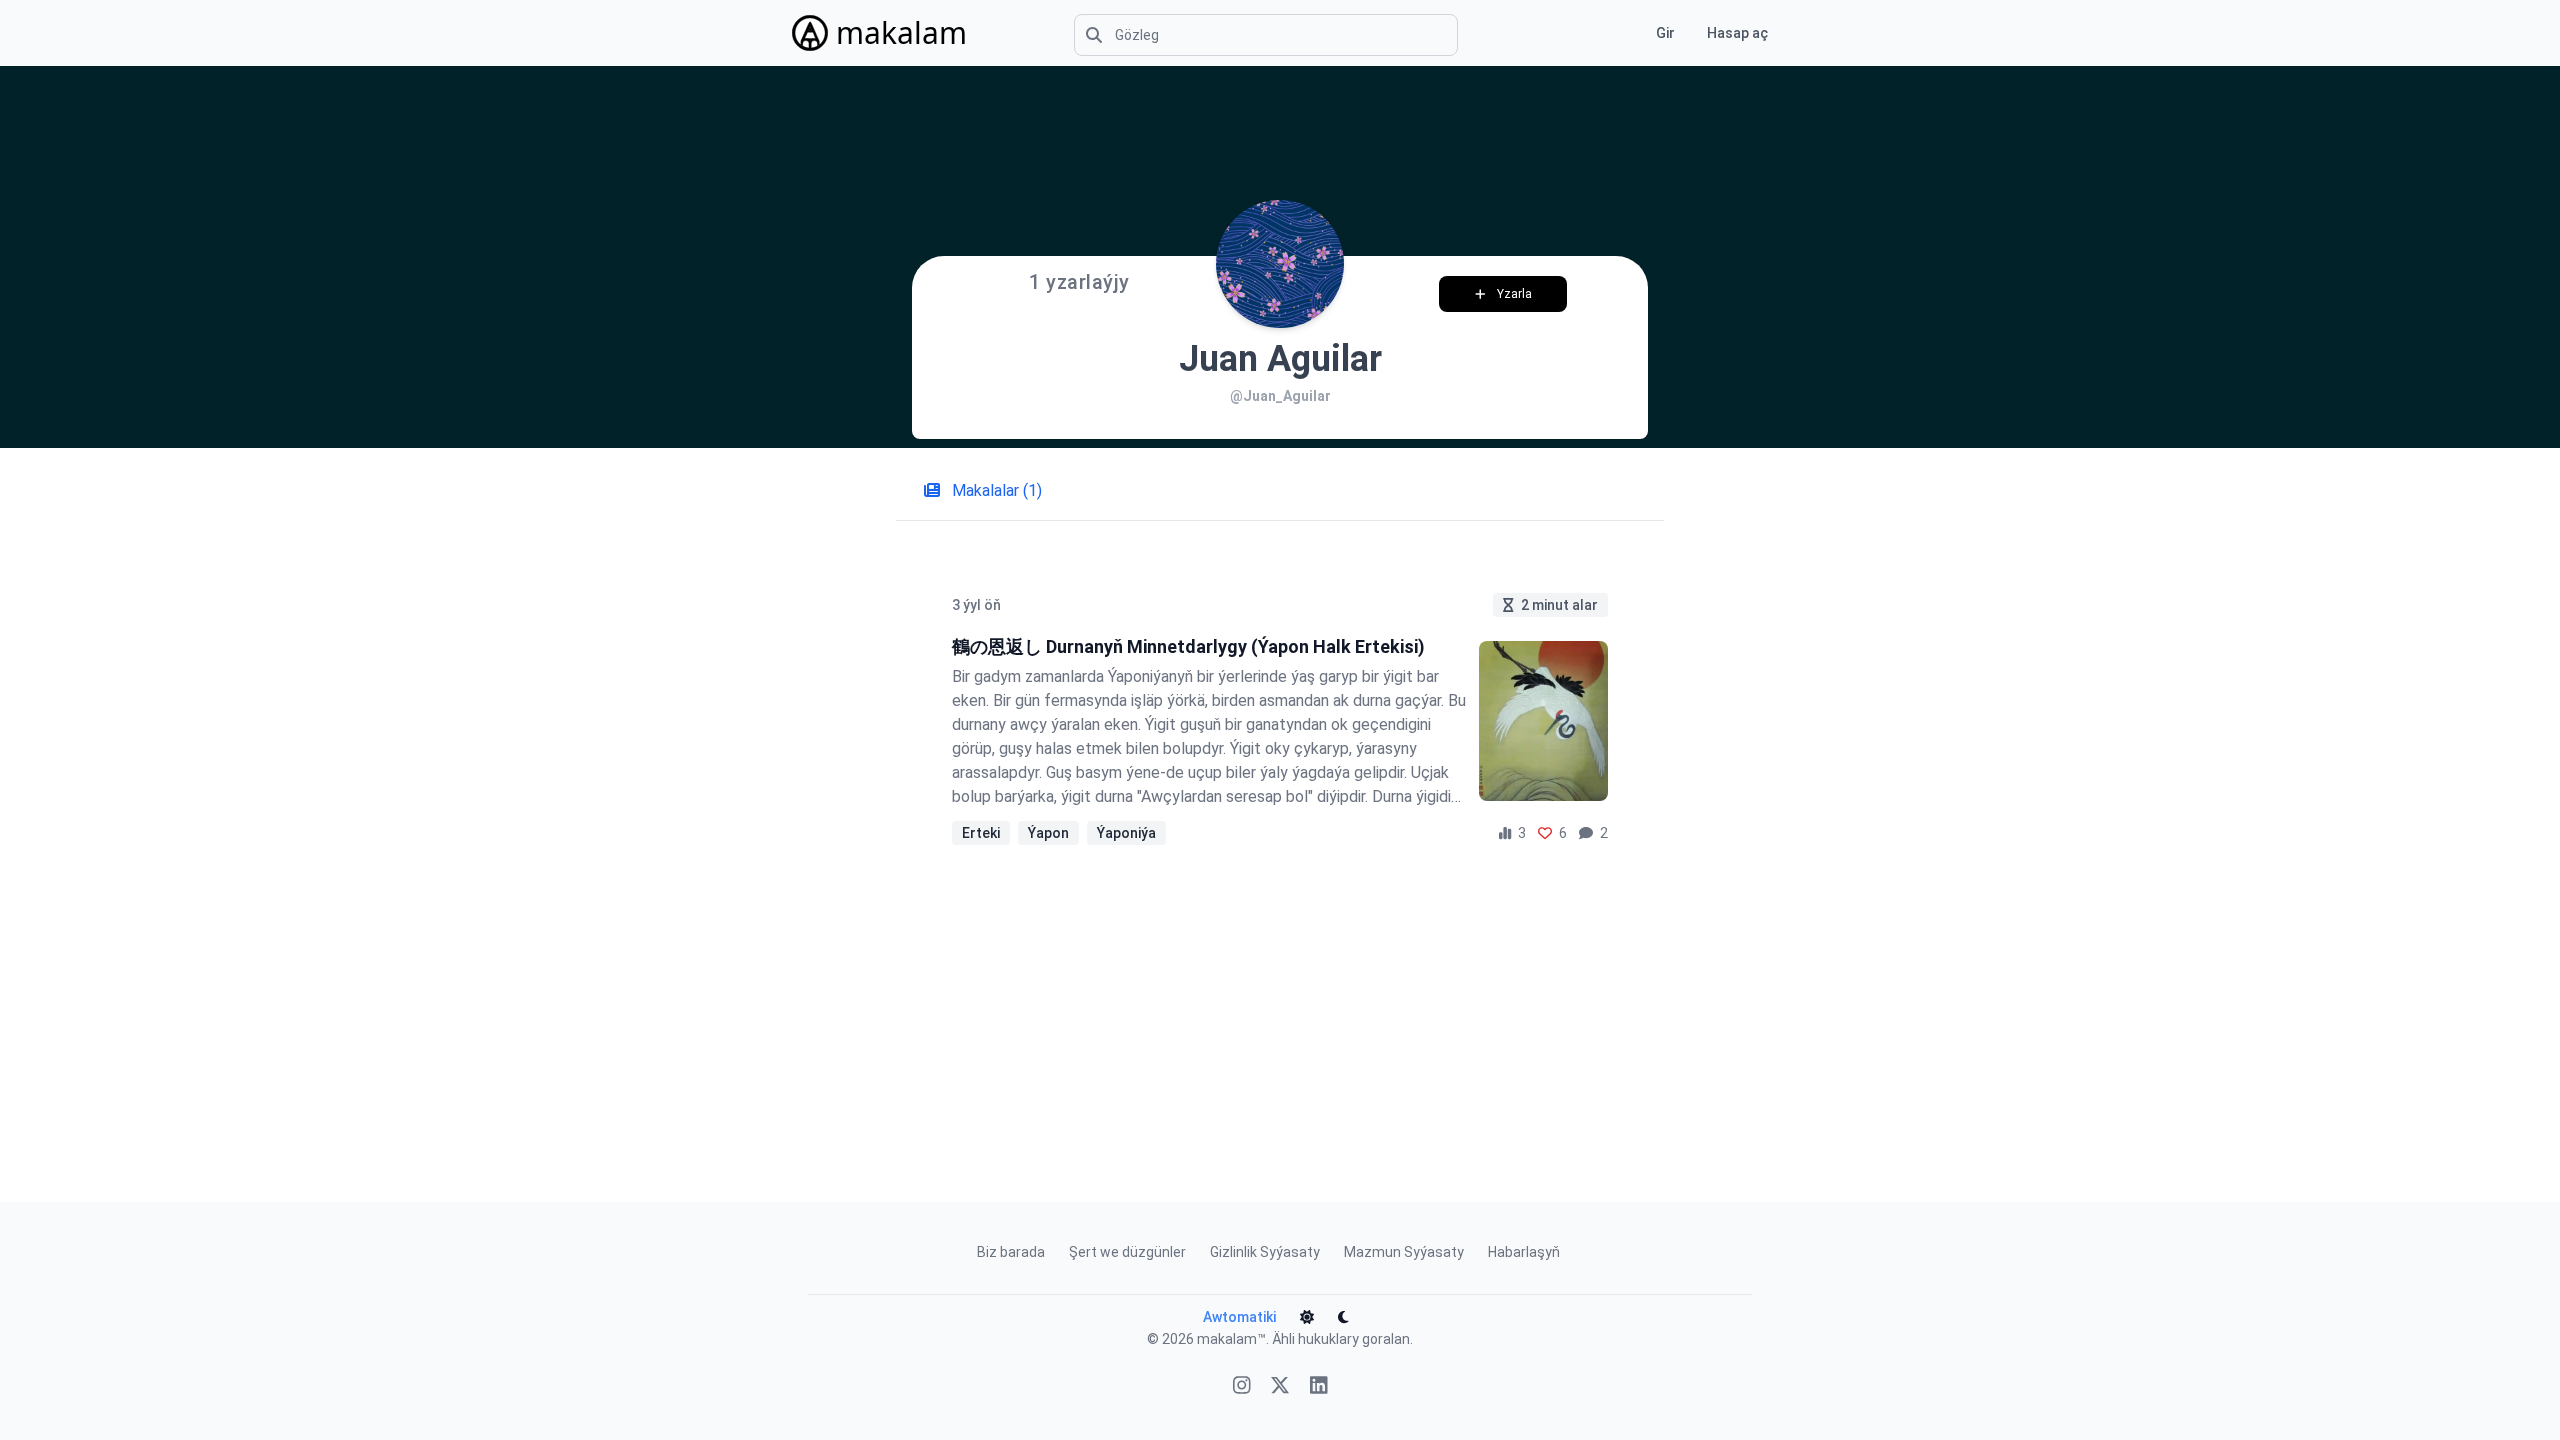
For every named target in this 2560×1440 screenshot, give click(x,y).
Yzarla (1514, 294)
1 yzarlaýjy (1079, 282)
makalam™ (1231, 1339)
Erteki (981, 833)
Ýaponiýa (1126, 833)
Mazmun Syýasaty (1404, 1252)
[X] (1280, 1387)
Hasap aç (1737, 33)
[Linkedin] (1319, 1387)
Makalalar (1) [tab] (995, 490)
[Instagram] (1242, 1387)
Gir (1665, 33)
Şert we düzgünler (1127, 1252)
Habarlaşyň (1524, 1252)
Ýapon (1048, 833)
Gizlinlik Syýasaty (1265, 1252)
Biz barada (1011, 1252)
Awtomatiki (1239, 1317)
